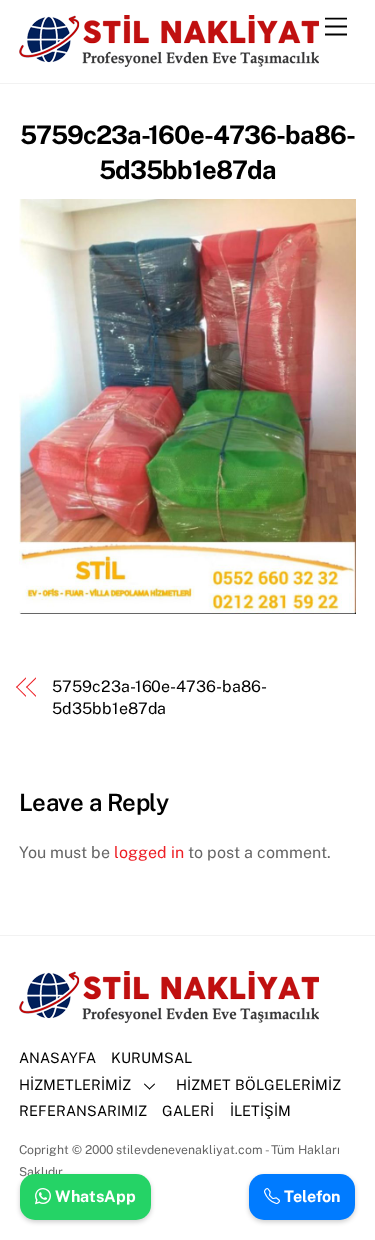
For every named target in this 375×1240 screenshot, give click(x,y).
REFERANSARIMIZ (83, 1110)
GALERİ (188, 1110)
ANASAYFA (57, 1057)
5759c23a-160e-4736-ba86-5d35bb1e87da (159, 697)
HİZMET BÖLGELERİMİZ (258, 1084)
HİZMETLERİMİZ (75, 1084)
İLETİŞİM (260, 1110)
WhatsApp (93, 1196)
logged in (149, 852)
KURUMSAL (151, 1057)
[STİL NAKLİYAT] (169, 58)
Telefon (310, 1196)
